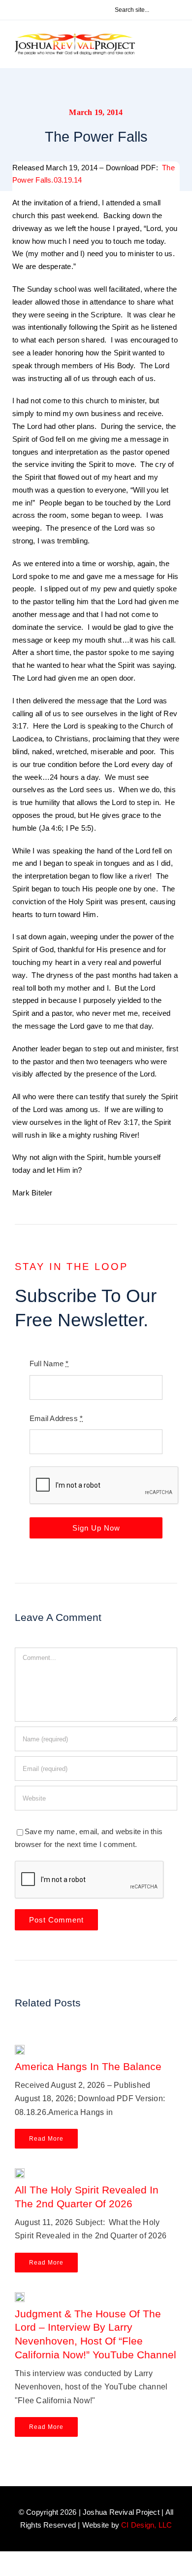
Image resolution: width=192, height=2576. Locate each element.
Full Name (49, 1364)
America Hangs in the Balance (88, 2066)
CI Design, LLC (146, 2525)
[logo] (75, 37)
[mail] (74, 10)
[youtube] (42, 10)
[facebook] (10, 10)
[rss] (58, 10)
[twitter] (26, 10)
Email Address (56, 1418)
